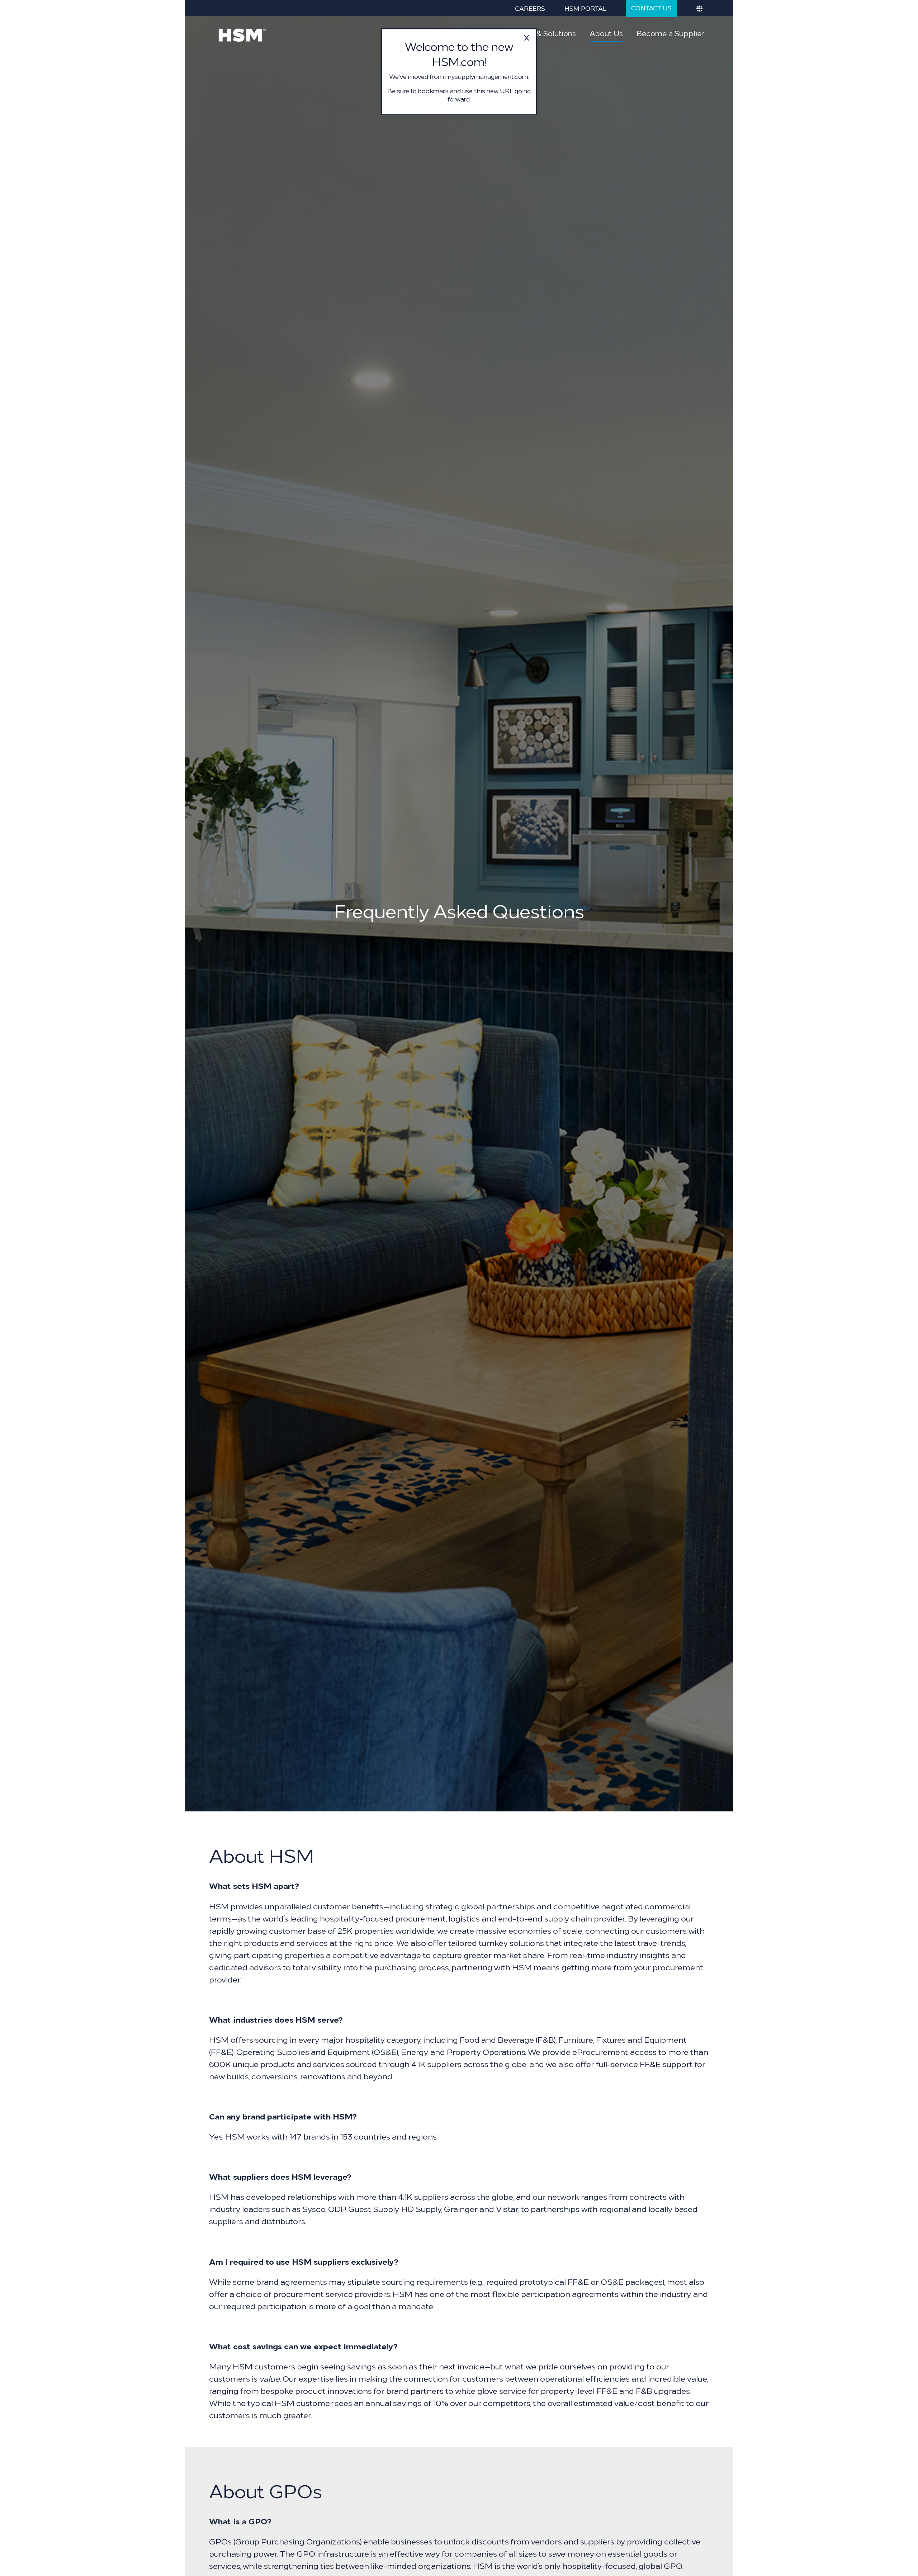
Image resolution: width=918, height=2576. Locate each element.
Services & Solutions (540, 33)
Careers (530, 8)
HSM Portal (585, 8)
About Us (606, 33)
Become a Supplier (670, 33)
